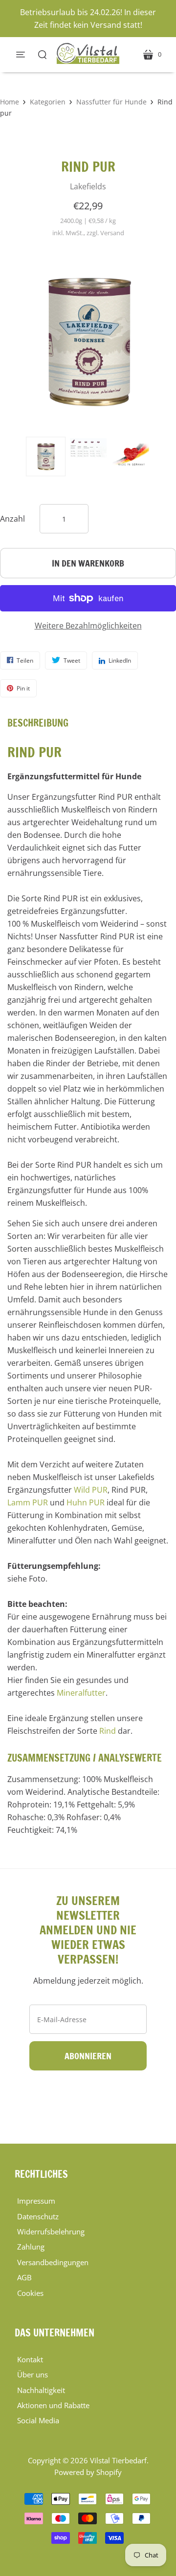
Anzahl (12, 519)
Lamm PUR (28, 1502)
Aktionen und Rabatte (53, 2405)
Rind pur (88, 167)
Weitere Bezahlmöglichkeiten (88, 626)
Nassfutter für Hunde (111, 102)
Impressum (36, 2201)
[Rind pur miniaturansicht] (46, 456)
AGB (24, 2277)
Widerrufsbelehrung (51, 2231)
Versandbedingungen (53, 2262)
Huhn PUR (86, 1502)
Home (10, 102)
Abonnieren (88, 2056)
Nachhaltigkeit (41, 2390)
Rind (108, 1731)
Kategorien (48, 102)
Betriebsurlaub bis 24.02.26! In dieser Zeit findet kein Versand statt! (88, 19)
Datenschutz (38, 2216)
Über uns (33, 2374)
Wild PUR (91, 1490)
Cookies (30, 2293)
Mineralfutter (81, 1693)
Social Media (38, 2420)
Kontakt (30, 2359)
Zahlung (31, 2247)
